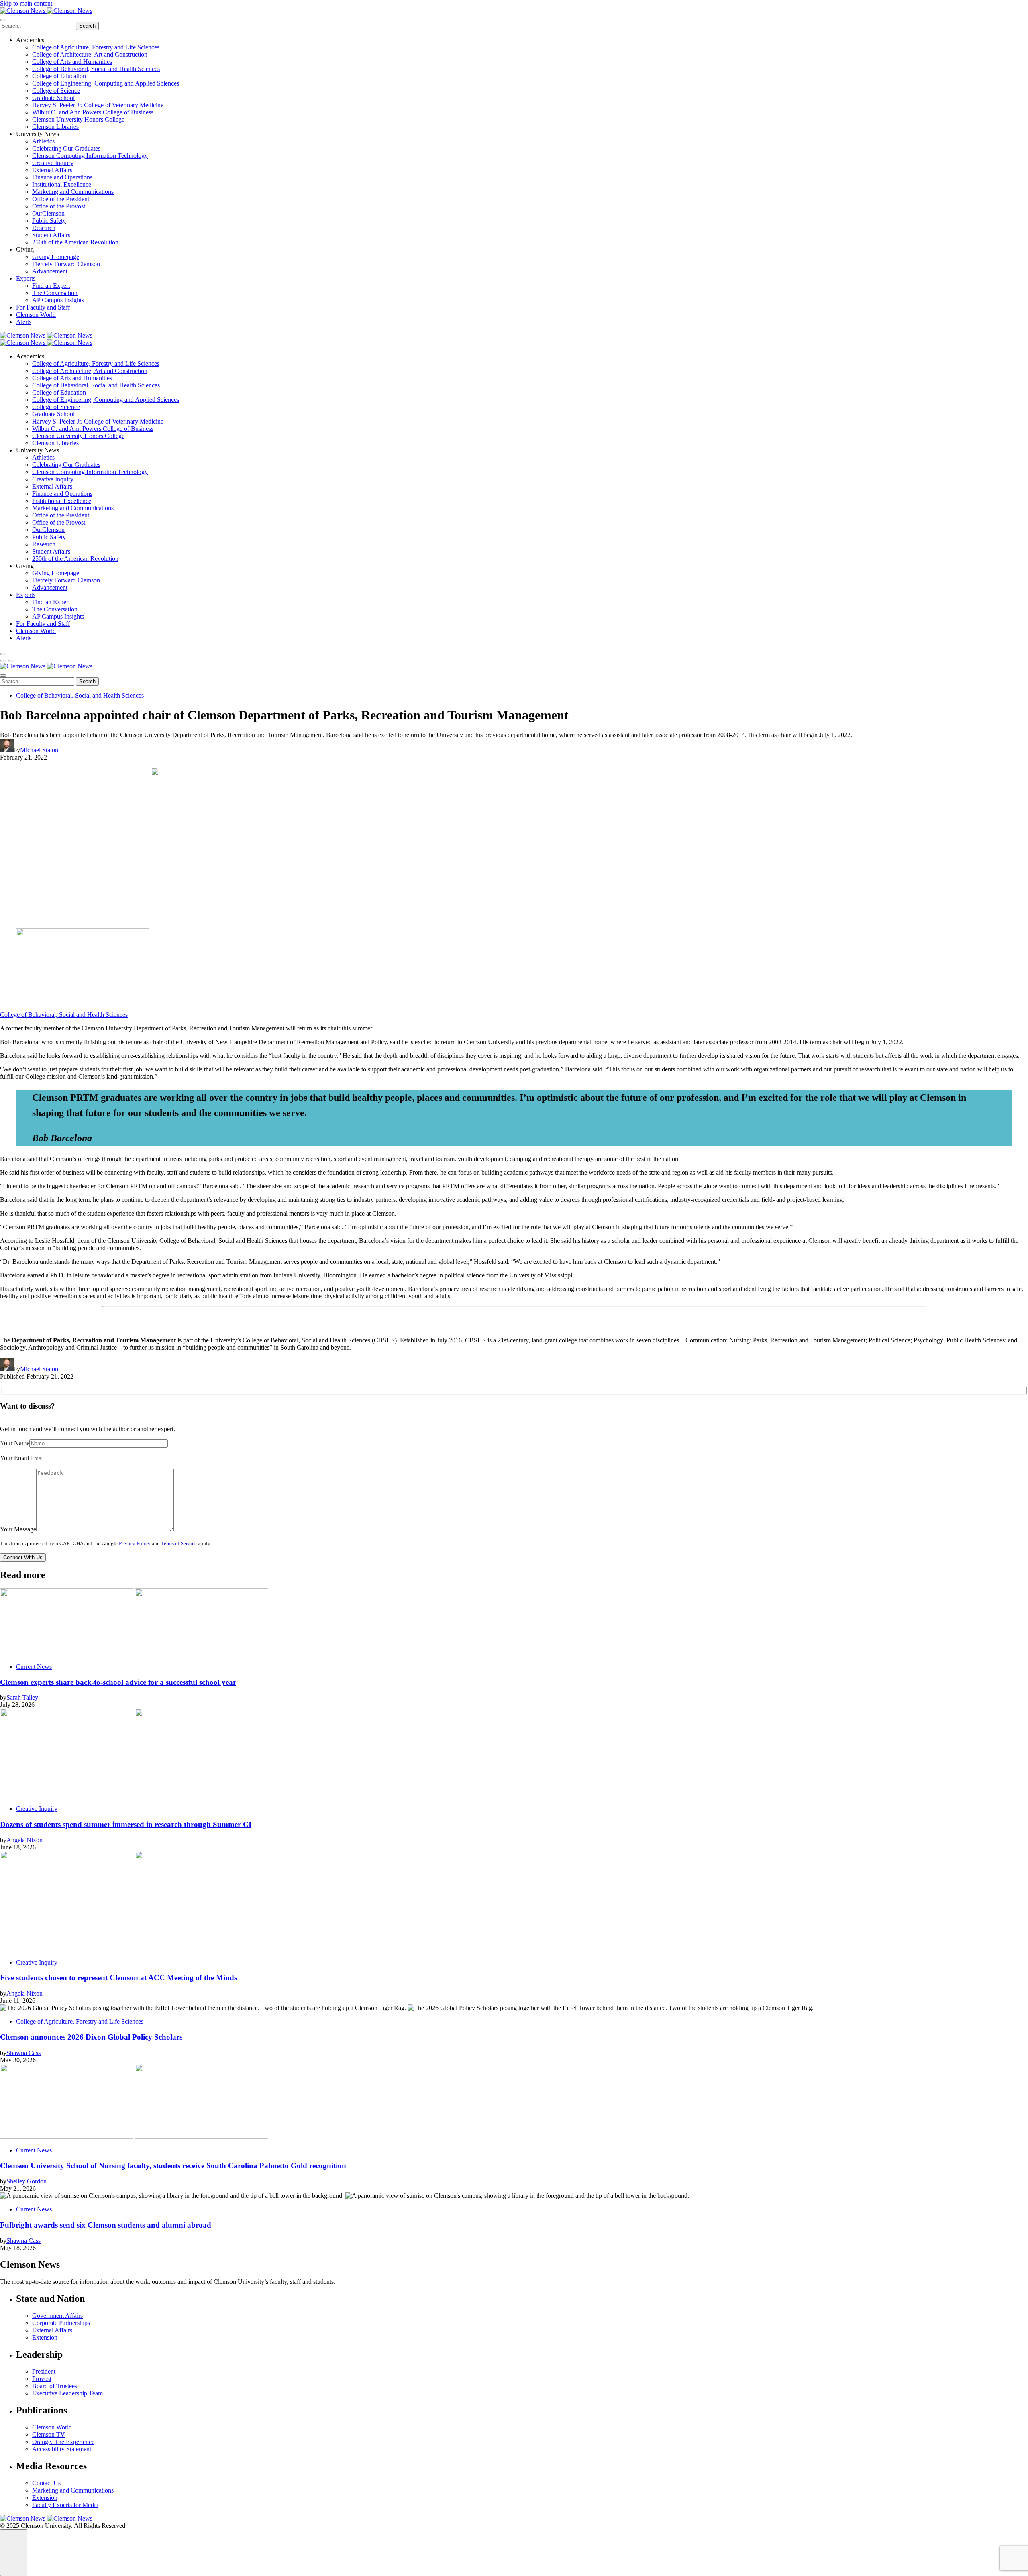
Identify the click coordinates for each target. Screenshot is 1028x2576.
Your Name (15, 1443)
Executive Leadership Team (67, 2393)
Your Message (18, 1529)
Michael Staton (39, 750)
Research (44, 228)
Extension (45, 2337)
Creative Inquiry (53, 163)
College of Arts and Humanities (72, 62)
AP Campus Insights (58, 300)
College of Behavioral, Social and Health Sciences (96, 69)
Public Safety (49, 221)
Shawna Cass (23, 2053)
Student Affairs (51, 235)
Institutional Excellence (62, 184)
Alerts (24, 322)
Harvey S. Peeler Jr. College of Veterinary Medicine (98, 105)
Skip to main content (26, 3)
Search (87, 26)
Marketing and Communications (73, 192)
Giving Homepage (56, 257)
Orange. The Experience (63, 2442)
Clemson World (36, 315)
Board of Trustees (55, 2386)
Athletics (43, 141)
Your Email (14, 1458)
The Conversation (55, 293)
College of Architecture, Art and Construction (90, 54)
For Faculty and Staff (43, 307)
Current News (34, 1667)
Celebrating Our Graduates (66, 148)
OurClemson (48, 213)
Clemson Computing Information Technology (90, 156)
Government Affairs (57, 2316)
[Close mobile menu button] (3, 20)
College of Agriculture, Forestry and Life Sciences (96, 47)
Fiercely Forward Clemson (66, 264)
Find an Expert (51, 286)
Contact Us (46, 2483)
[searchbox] (37, 26)
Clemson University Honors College (78, 119)
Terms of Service (179, 1544)
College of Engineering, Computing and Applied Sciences (106, 83)
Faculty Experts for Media (65, 2505)
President (44, 2371)
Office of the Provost (59, 206)
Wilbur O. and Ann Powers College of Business (93, 112)
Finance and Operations (62, 177)
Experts (26, 278)
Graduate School (53, 98)
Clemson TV (49, 2434)
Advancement (50, 271)
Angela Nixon (24, 1840)
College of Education (59, 76)
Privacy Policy (135, 1544)
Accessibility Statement (62, 2449)
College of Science (56, 91)
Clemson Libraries (55, 127)
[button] (3, 661)
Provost (42, 2379)
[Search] (3, 654)
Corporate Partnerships (61, 2323)
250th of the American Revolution (75, 242)
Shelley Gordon (27, 2181)
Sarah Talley (22, 1697)
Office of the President (61, 199)
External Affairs (52, 170)
